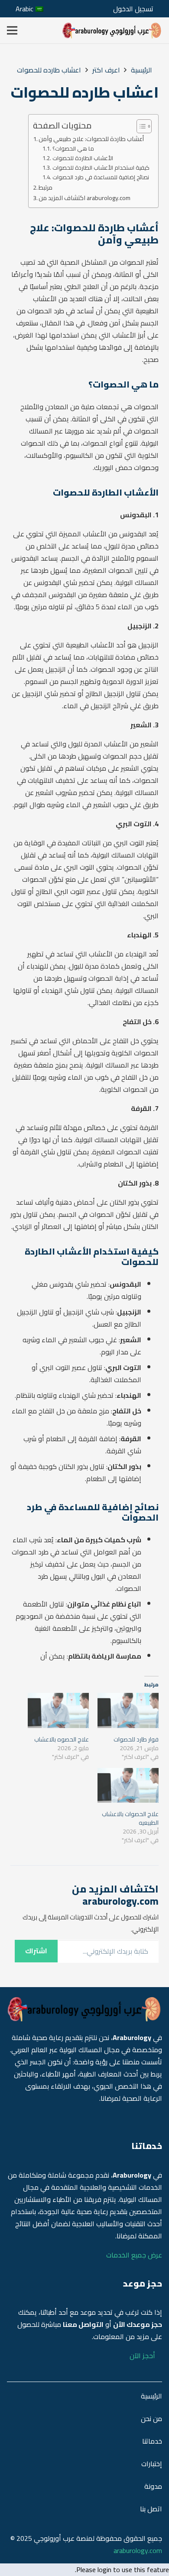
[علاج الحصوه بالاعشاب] (58, 1710)
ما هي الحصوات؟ (73, 149)
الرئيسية (151, 2396)
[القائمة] (12, 30)
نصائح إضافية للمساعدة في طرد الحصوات (101, 177)
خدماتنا (152, 2441)
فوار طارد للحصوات (136, 1739)
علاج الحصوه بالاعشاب (62, 1739)
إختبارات (152, 2464)
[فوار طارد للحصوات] (128, 1710)
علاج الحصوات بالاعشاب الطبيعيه (130, 1818)
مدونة (153, 2486)
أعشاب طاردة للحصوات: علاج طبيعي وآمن (91, 139)
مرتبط (45, 187)
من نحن (151, 2418)
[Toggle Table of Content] (140, 126)
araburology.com (138, 2550)
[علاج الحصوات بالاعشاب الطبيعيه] (128, 1786)
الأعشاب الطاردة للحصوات (83, 158)
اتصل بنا (151, 2509)
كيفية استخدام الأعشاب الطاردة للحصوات (101, 168)
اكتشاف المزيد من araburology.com (84, 198)
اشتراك (36, 1951)
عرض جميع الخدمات (134, 2255)
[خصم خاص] (112, 31)
